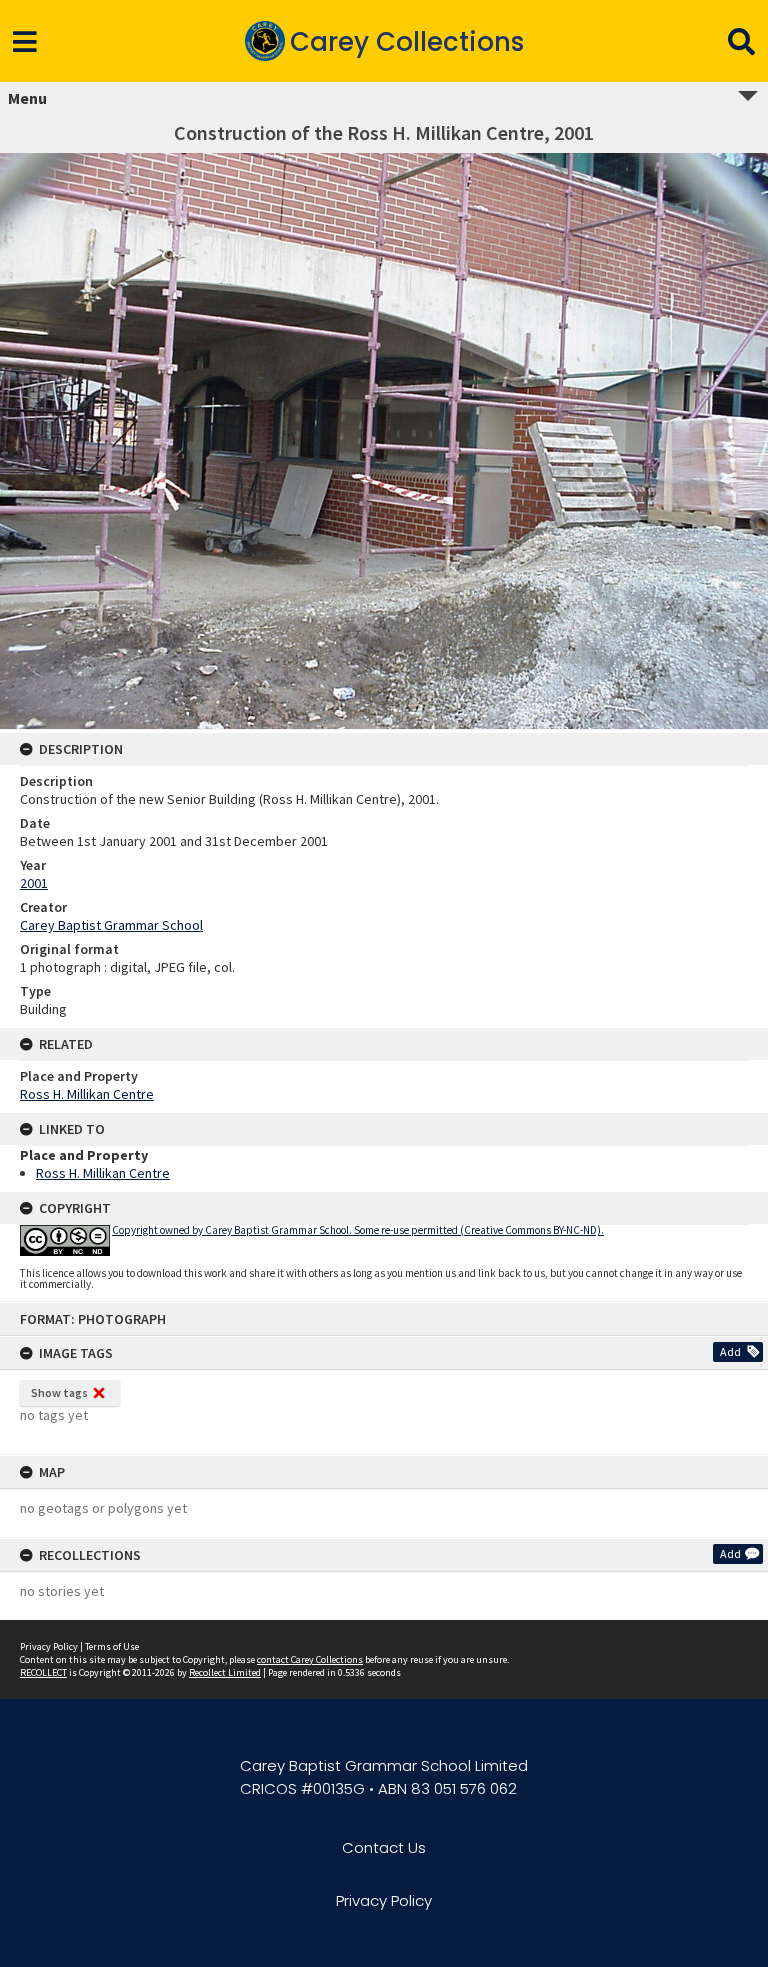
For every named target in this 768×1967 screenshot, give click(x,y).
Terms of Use (112, 1646)
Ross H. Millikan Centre (87, 1094)
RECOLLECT (43, 1672)
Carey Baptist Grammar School (111, 925)
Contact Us (384, 1847)
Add (730, 1351)
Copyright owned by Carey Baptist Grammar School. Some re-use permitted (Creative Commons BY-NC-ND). (358, 1230)
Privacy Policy (49, 1646)
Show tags (59, 1392)
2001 (34, 883)
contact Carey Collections (310, 1659)
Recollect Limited (225, 1672)
